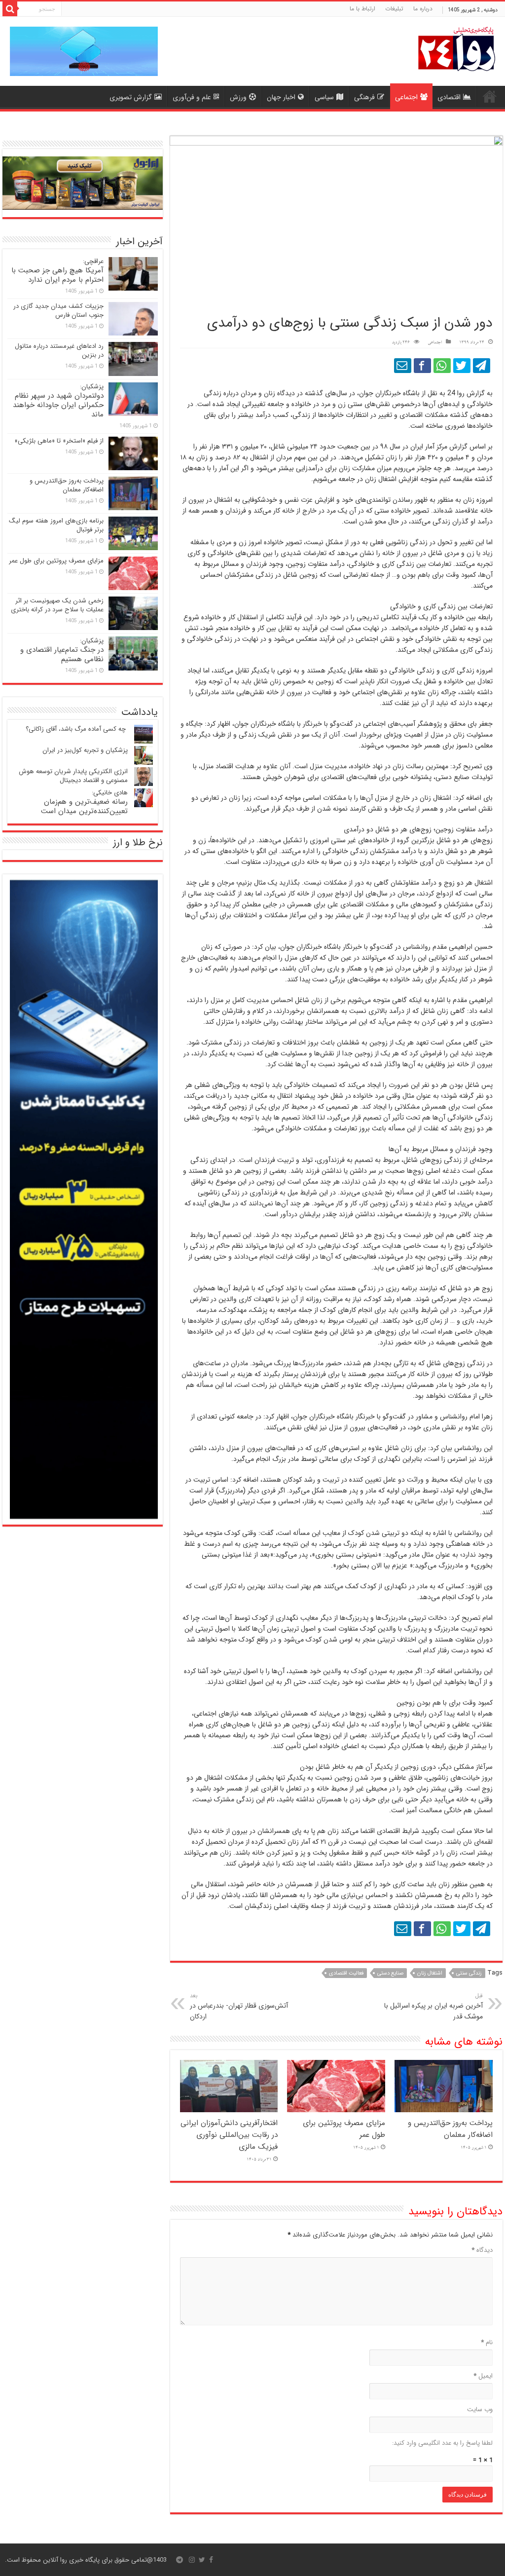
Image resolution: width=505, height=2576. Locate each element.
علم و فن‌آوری (192, 97)
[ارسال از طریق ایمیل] (403, 366)
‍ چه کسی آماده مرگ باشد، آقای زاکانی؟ (77, 729)
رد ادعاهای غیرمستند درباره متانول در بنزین (59, 351)
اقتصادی (449, 97)
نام (487, 2342)
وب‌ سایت (480, 2409)
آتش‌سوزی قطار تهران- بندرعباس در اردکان (239, 2007)
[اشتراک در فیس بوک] (422, 366)
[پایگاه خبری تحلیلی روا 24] (457, 48)
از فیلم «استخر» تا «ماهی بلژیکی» (59, 441)
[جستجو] (10, 9)
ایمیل (483, 2376)
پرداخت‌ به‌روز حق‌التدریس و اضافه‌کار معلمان (450, 2129)
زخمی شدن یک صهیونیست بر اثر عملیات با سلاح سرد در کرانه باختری (57, 605)
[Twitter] (202, 2560)
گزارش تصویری (131, 97)
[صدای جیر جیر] (462, 366)
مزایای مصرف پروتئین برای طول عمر (56, 561)
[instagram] (192, 2560)
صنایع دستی (390, 1973)
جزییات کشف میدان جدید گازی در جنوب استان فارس (58, 311)
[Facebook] (211, 2560)
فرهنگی (364, 97)
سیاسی (324, 97)
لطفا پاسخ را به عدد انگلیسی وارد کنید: (442, 2443)
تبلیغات (394, 9)
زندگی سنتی (469, 1973)
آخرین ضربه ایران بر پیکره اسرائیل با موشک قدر (433, 2007)
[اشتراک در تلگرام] (482, 366)
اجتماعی (406, 97)
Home (490, 96)
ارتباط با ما (362, 9)
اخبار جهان (281, 97)
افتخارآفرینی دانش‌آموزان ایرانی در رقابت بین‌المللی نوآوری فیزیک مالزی (229, 2135)
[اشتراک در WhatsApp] (442, 366)
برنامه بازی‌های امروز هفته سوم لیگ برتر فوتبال (56, 525)
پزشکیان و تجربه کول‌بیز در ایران (85, 750)
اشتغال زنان (430, 1973)
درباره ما (423, 9)
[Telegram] (180, 2560)
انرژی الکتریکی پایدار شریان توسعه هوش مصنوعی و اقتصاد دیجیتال (73, 776)
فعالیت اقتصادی (346, 1973)
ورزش (238, 97)
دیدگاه (482, 2250)
